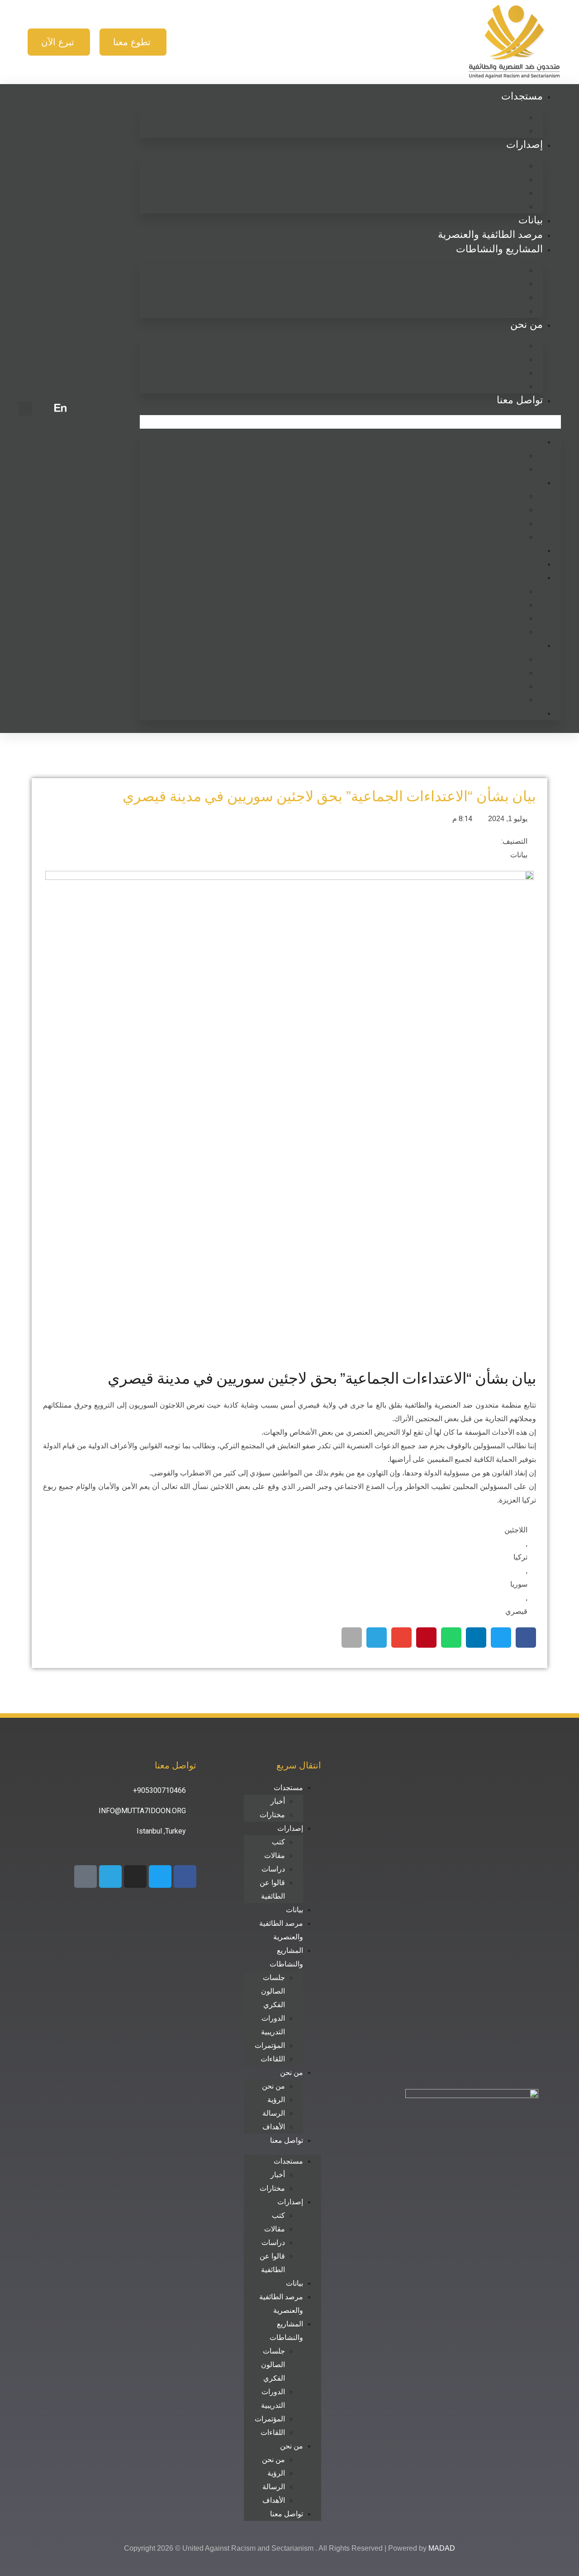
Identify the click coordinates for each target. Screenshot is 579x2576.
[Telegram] (110, 1876)
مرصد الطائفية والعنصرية (490, 234)
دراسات (508, 193)
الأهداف (509, 386)
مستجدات (522, 96)
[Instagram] (135, 1876)
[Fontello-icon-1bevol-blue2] (85, 1876)
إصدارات (524, 144)
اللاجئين (516, 1530)
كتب (514, 166)
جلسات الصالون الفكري (484, 270)
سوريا (519, 1584)
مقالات (510, 179)
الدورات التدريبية (496, 284)
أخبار (513, 117)
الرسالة (509, 373)
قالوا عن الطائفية (495, 206)
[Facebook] (185, 1876)
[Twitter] (160, 1876)
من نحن (527, 324)
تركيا (520, 1557)
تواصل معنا (520, 400)
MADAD (442, 2548)
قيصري (516, 1611)
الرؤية (511, 359)
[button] (350, 422)
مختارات (508, 131)
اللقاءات (508, 311)
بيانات (531, 220)
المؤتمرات (505, 297)
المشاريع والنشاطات (499, 249)
